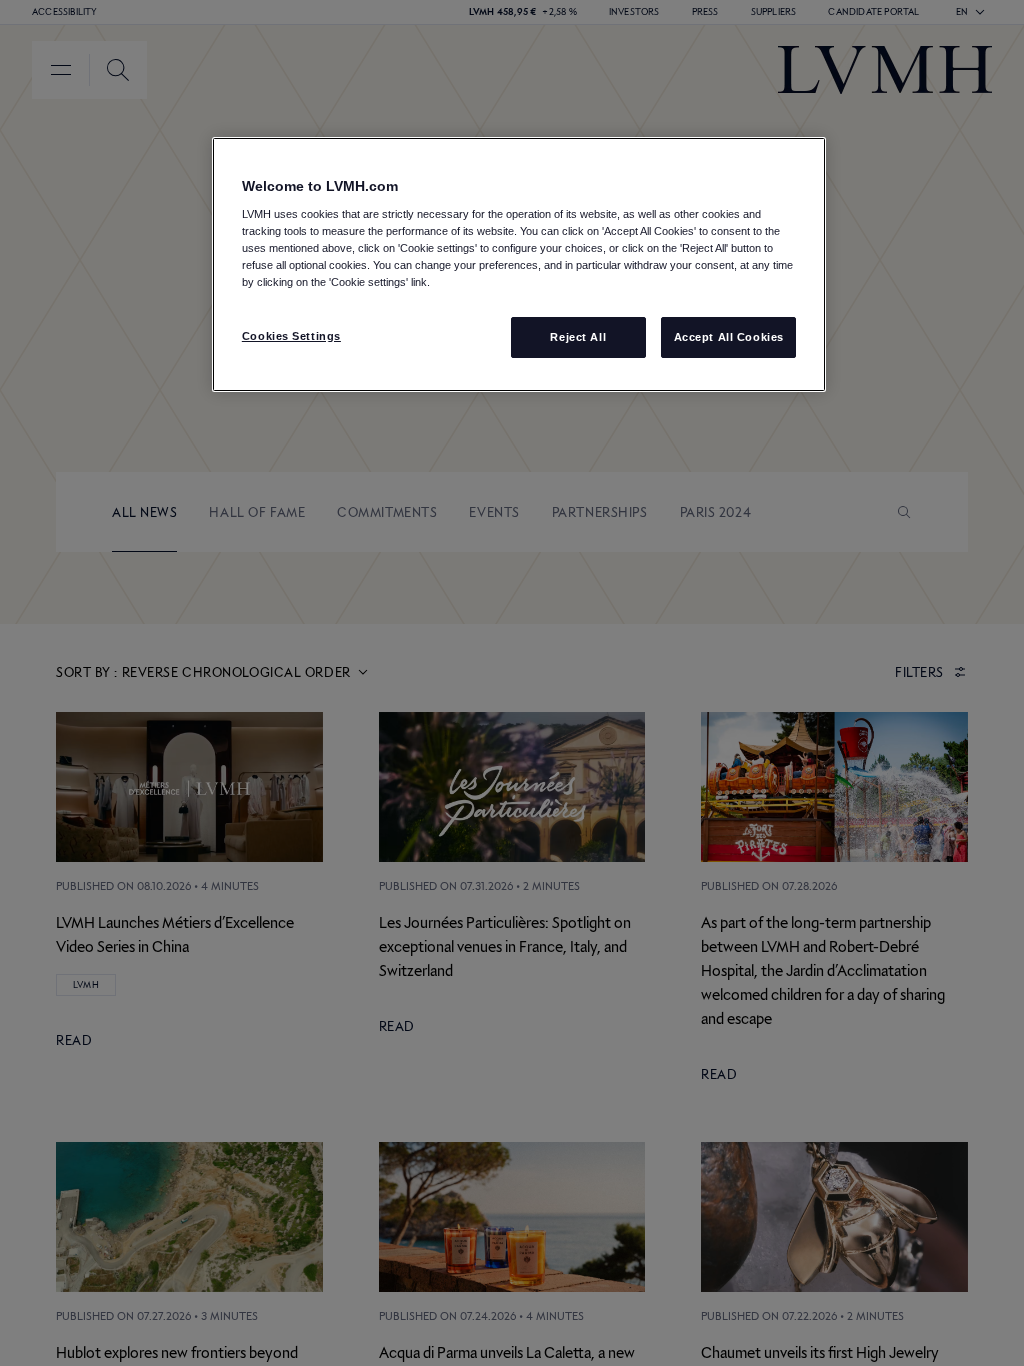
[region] (519, 265)
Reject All (578, 337)
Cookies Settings (291, 336)
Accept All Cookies (729, 337)
